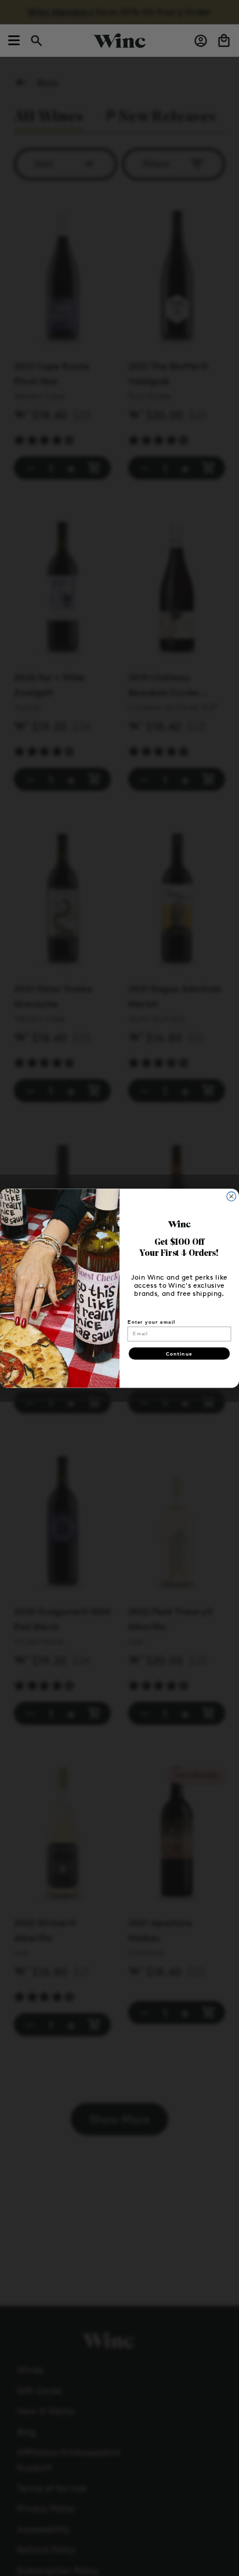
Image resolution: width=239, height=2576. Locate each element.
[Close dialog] (231, 1196)
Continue (179, 1354)
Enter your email (151, 1322)
